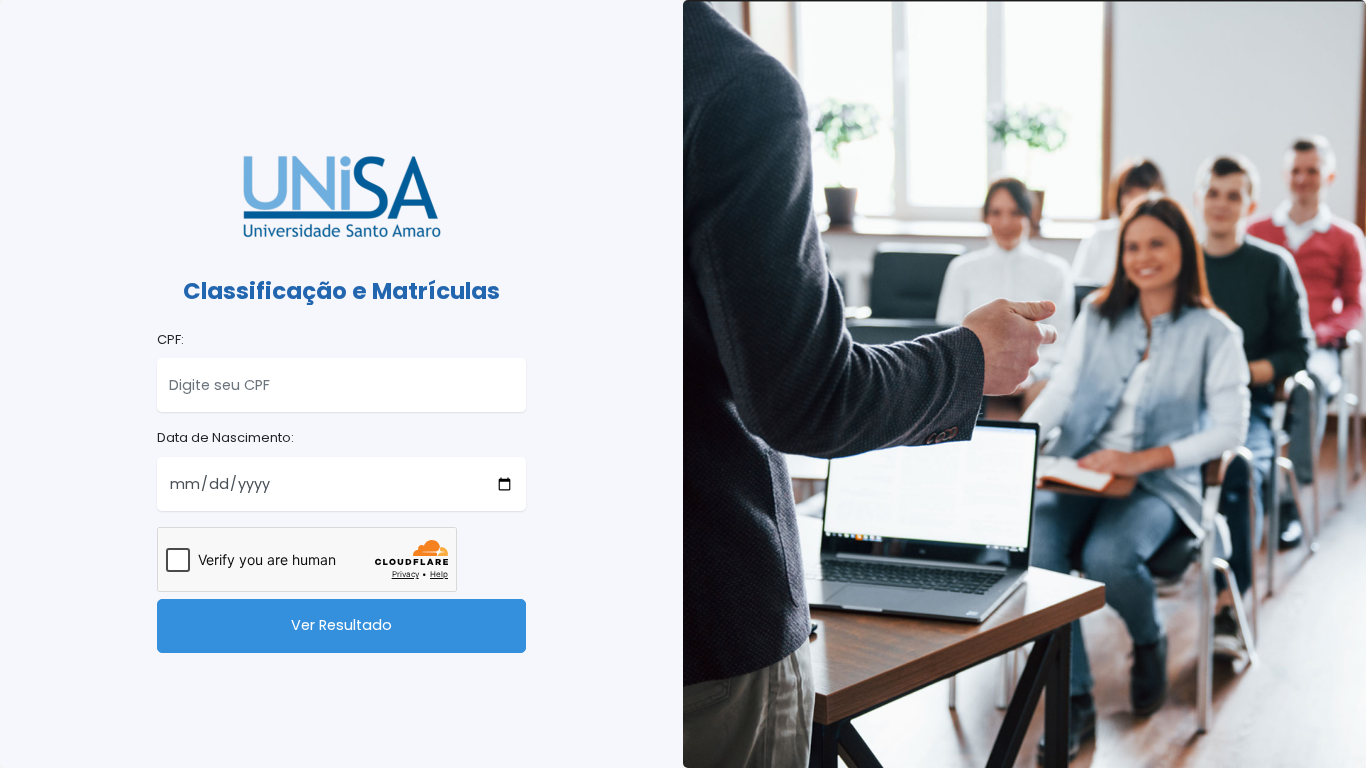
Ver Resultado (341, 625)
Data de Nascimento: (225, 437)
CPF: (170, 339)
